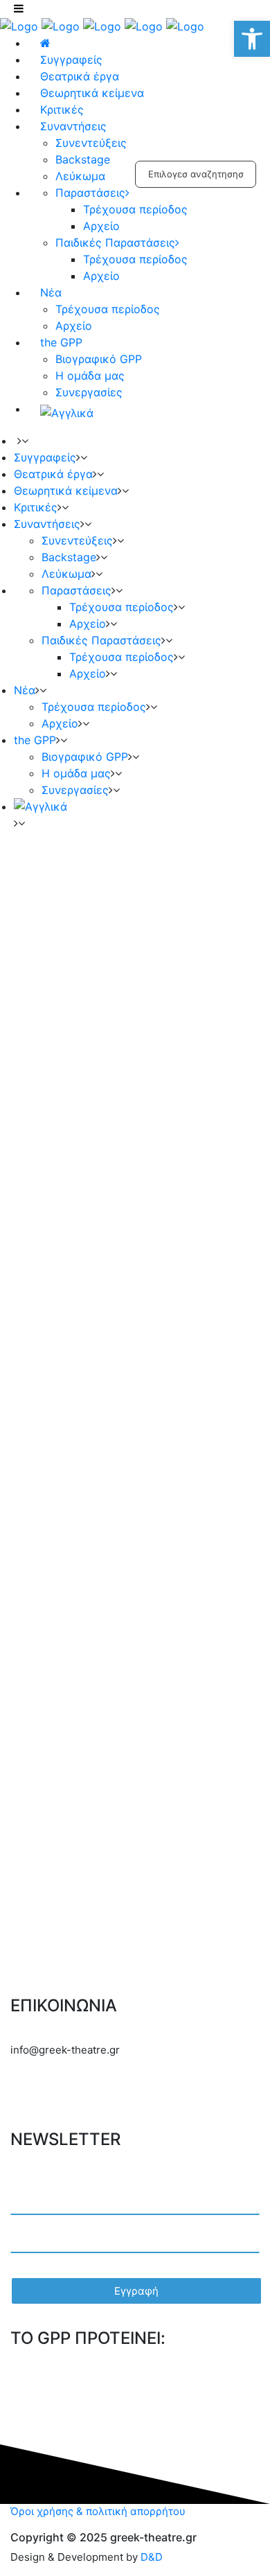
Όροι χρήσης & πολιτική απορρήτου (98, 2511)
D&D (152, 2557)
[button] (252, 39)
